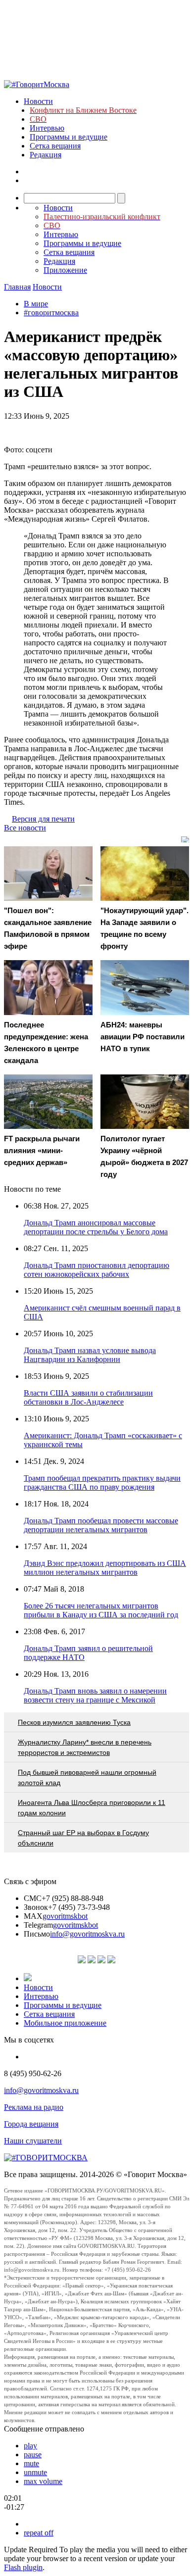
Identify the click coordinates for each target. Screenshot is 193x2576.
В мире (36, 304)
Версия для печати (43, 819)
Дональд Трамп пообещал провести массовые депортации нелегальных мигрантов (101, 1525)
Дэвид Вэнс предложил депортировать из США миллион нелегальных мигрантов (105, 1568)
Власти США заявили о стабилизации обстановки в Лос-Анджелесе (88, 1397)
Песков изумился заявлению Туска (74, 1722)
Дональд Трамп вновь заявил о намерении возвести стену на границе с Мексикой (95, 1695)
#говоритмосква (51, 313)
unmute (35, 2472)
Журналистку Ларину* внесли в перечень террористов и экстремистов (85, 1747)
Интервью (47, 128)
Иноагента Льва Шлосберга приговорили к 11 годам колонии (92, 1808)
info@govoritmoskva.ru (87, 1934)
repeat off (39, 2533)
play (30, 2446)
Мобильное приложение (65, 2023)
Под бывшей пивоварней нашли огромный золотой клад (87, 1777)
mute (31, 2463)
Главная (17, 287)
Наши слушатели (33, 2141)
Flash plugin (23, 2567)
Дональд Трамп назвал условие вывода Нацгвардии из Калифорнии (90, 1355)
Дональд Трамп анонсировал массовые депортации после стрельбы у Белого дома (96, 1227)
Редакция (46, 155)
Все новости (25, 828)
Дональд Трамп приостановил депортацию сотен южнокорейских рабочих (96, 1270)
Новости (38, 101)
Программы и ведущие (69, 137)
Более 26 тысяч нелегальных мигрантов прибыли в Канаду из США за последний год (101, 1610)
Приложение (65, 270)
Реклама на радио (34, 2107)
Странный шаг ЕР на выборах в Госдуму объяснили (83, 1838)
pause (33, 2454)
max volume (43, 2481)
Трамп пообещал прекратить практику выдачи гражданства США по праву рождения (102, 1482)
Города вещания (31, 2124)
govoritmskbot (65, 1916)
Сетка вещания (55, 146)
